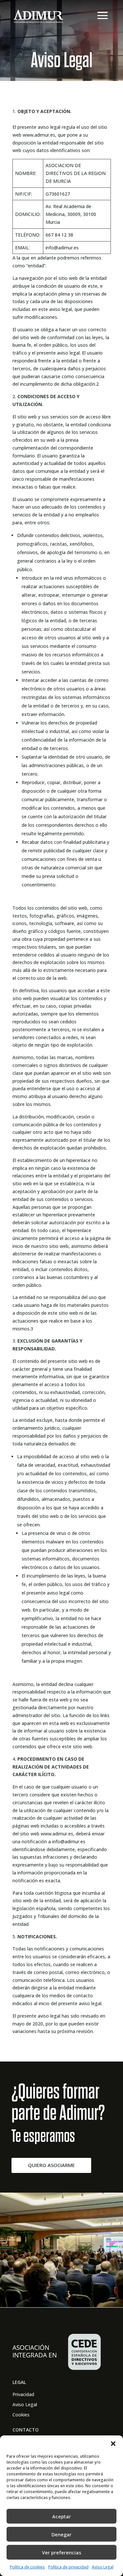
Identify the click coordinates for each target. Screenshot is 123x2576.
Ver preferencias (62, 2552)
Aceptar (61, 2516)
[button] (113, 2444)
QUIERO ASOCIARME (51, 2165)
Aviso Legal (103, 2567)
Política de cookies (27, 2567)
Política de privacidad (68, 2567)
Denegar (61, 2534)
